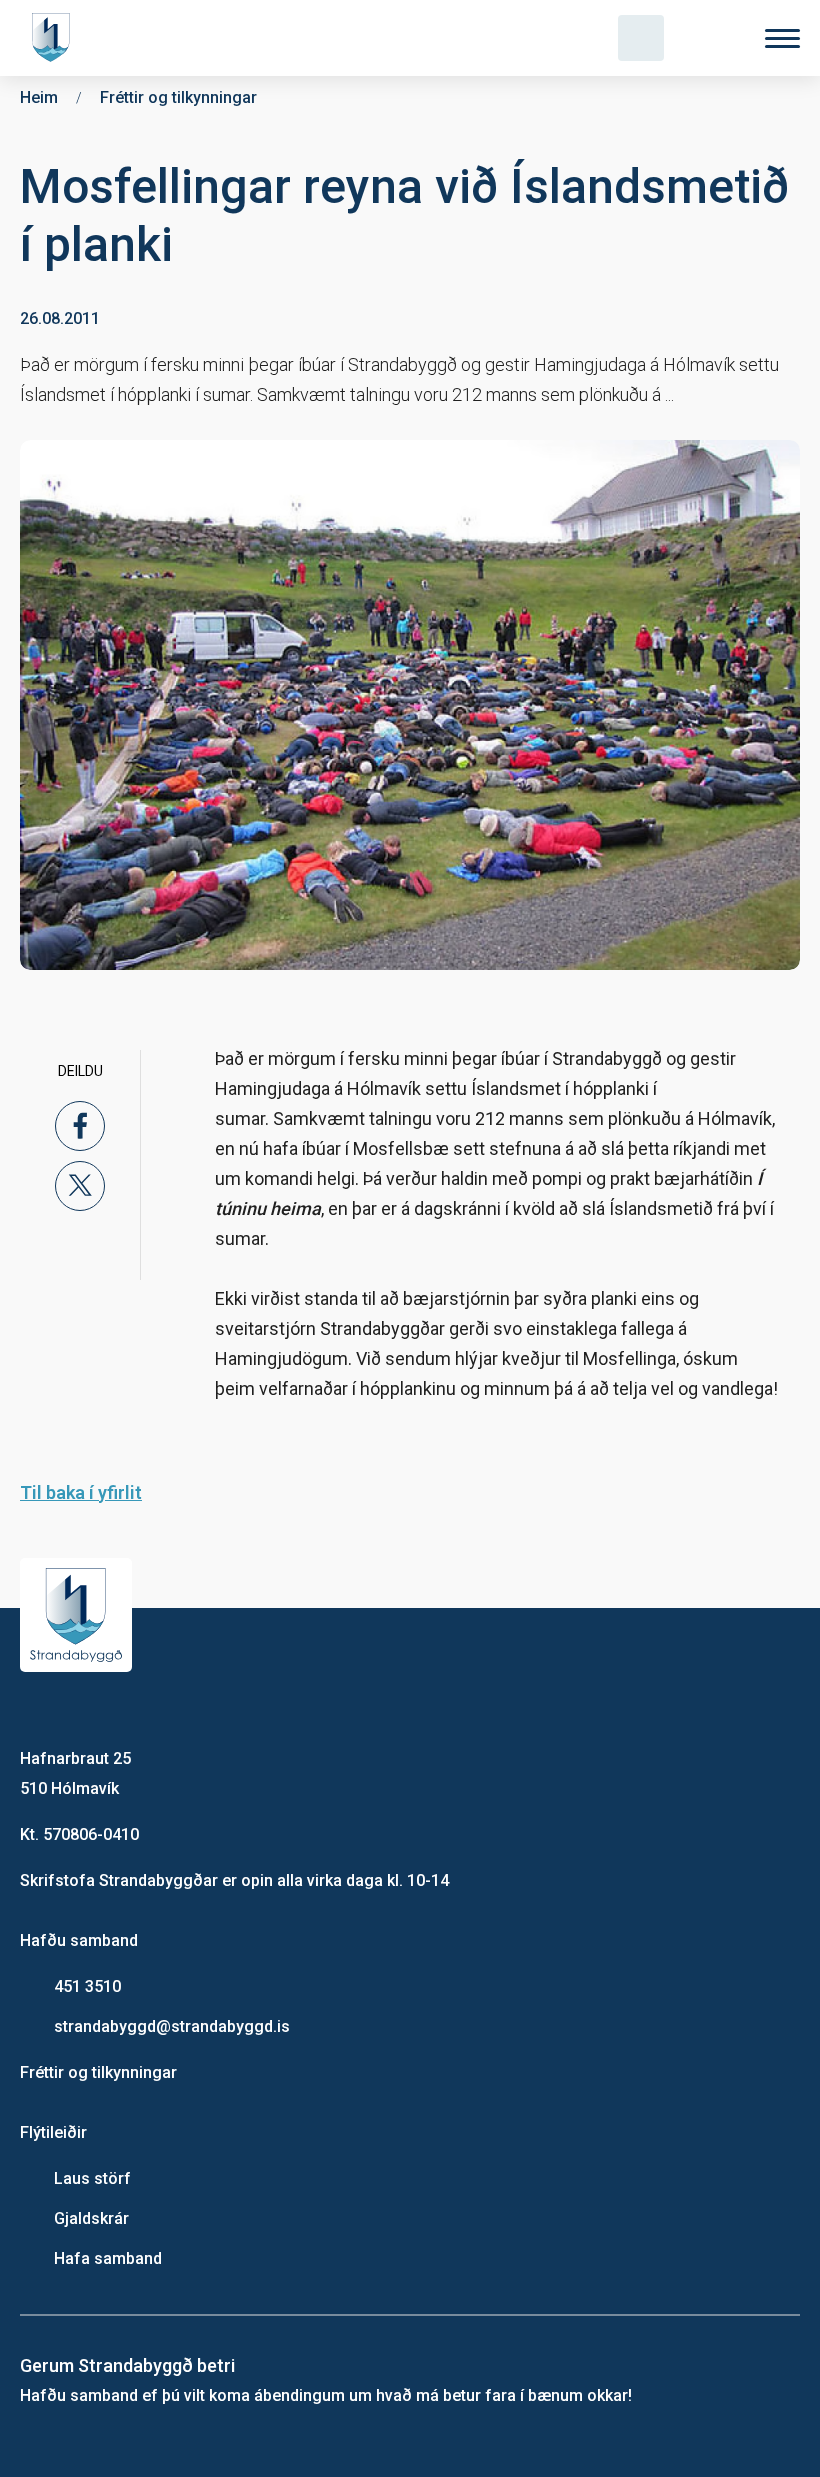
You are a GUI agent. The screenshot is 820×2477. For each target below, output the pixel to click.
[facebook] (80, 1126)
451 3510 (87, 1986)
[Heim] (55, 38)
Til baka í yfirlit (81, 1492)
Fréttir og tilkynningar (98, 2072)
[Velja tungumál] (712, 38)
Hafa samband (108, 2258)
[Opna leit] (641, 38)
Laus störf (92, 2178)
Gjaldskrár (91, 2218)
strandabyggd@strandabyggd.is (172, 2026)
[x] (80, 1186)
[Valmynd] (782, 38)
